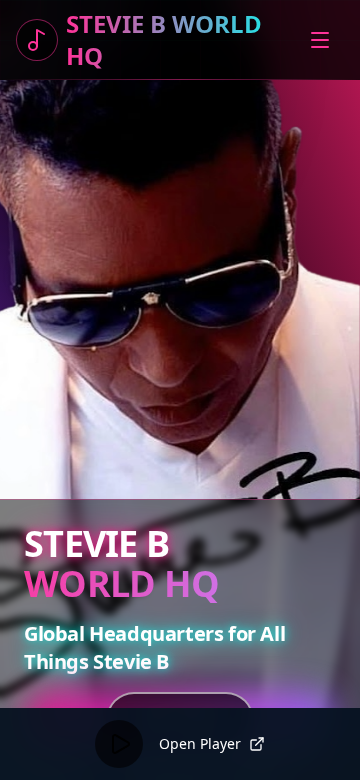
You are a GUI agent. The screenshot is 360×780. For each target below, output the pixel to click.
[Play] (119, 744)
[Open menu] (322, 40)
